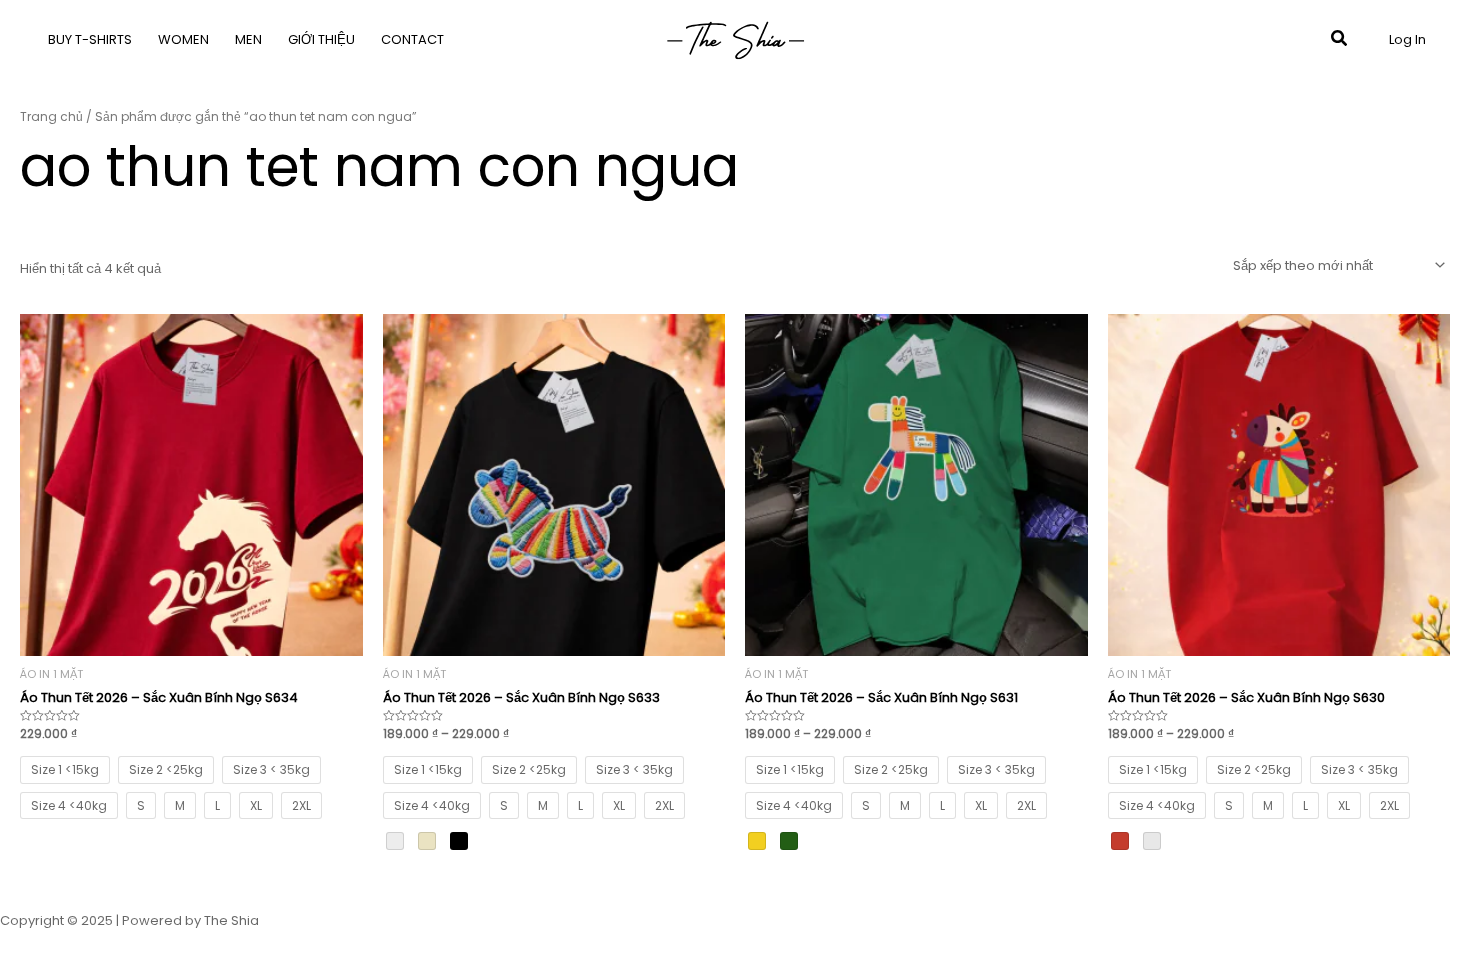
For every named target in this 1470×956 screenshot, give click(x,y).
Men (248, 39)
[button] (1340, 40)
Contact (412, 39)
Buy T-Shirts (90, 39)
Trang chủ (51, 116)
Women (183, 39)
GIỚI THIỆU (321, 39)
